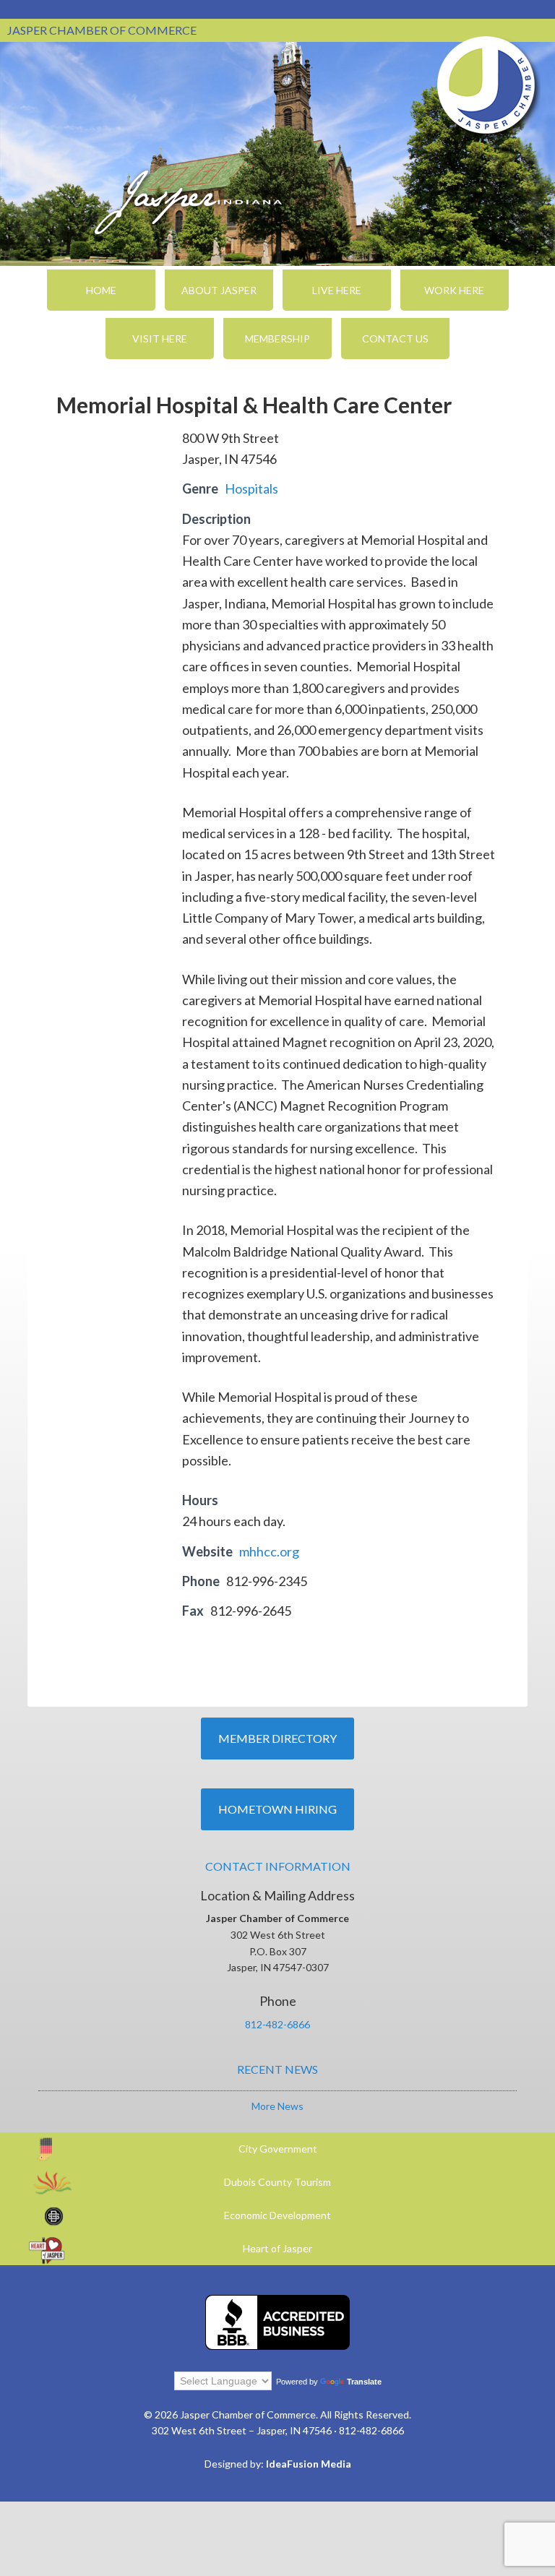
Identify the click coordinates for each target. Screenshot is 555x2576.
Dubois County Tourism (277, 2182)
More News (277, 2106)
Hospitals (251, 488)
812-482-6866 (277, 2024)
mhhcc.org (269, 1551)
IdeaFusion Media (309, 2464)
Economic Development (277, 2215)
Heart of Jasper (277, 2248)
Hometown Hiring (277, 1809)
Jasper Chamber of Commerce (486, 85)
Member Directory (277, 1738)
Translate (364, 2382)
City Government (278, 2149)
